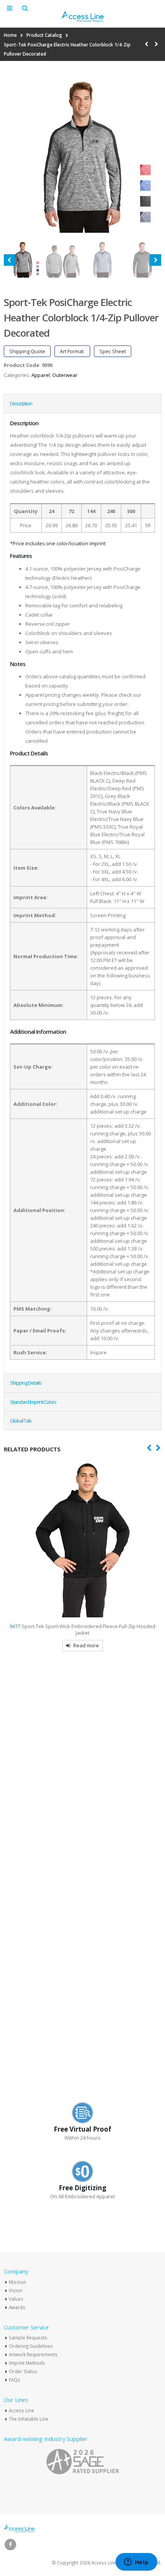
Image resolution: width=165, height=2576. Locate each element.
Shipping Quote (27, 351)
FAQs (15, 2380)
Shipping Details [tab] (26, 1383)
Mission (17, 2282)
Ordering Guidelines (31, 2346)
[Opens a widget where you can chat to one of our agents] (136, 2563)
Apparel (41, 375)
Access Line (21, 2410)
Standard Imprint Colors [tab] (33, 1402)
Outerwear (65, 375)
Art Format (72, 351)
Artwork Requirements (33, 2354)
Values (16, 2299)
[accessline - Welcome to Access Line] (82, 16)
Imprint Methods (27, 2363)
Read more (86, 1645)
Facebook (10, 2545)
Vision (16, 2290)
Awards (17, 2307)
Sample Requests (28, 2337)
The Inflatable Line (29, 2419)
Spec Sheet (113, 351)
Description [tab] (21, 403)
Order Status (23, 2371)
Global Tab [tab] (21, 1421)
